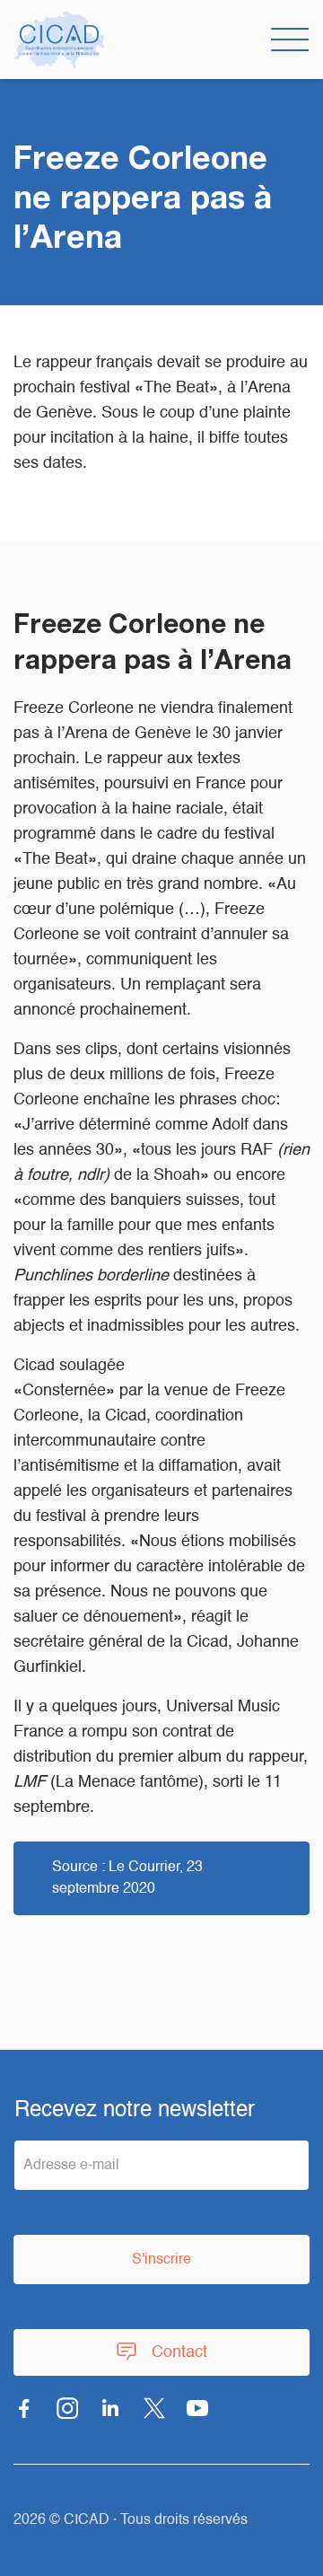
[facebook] (24, 2408)
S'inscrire (161, 2260)
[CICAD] (59, 40)
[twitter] (154, 2408)
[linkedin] (111, 2408)
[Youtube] (197, 2408)
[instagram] (67, 2408)
